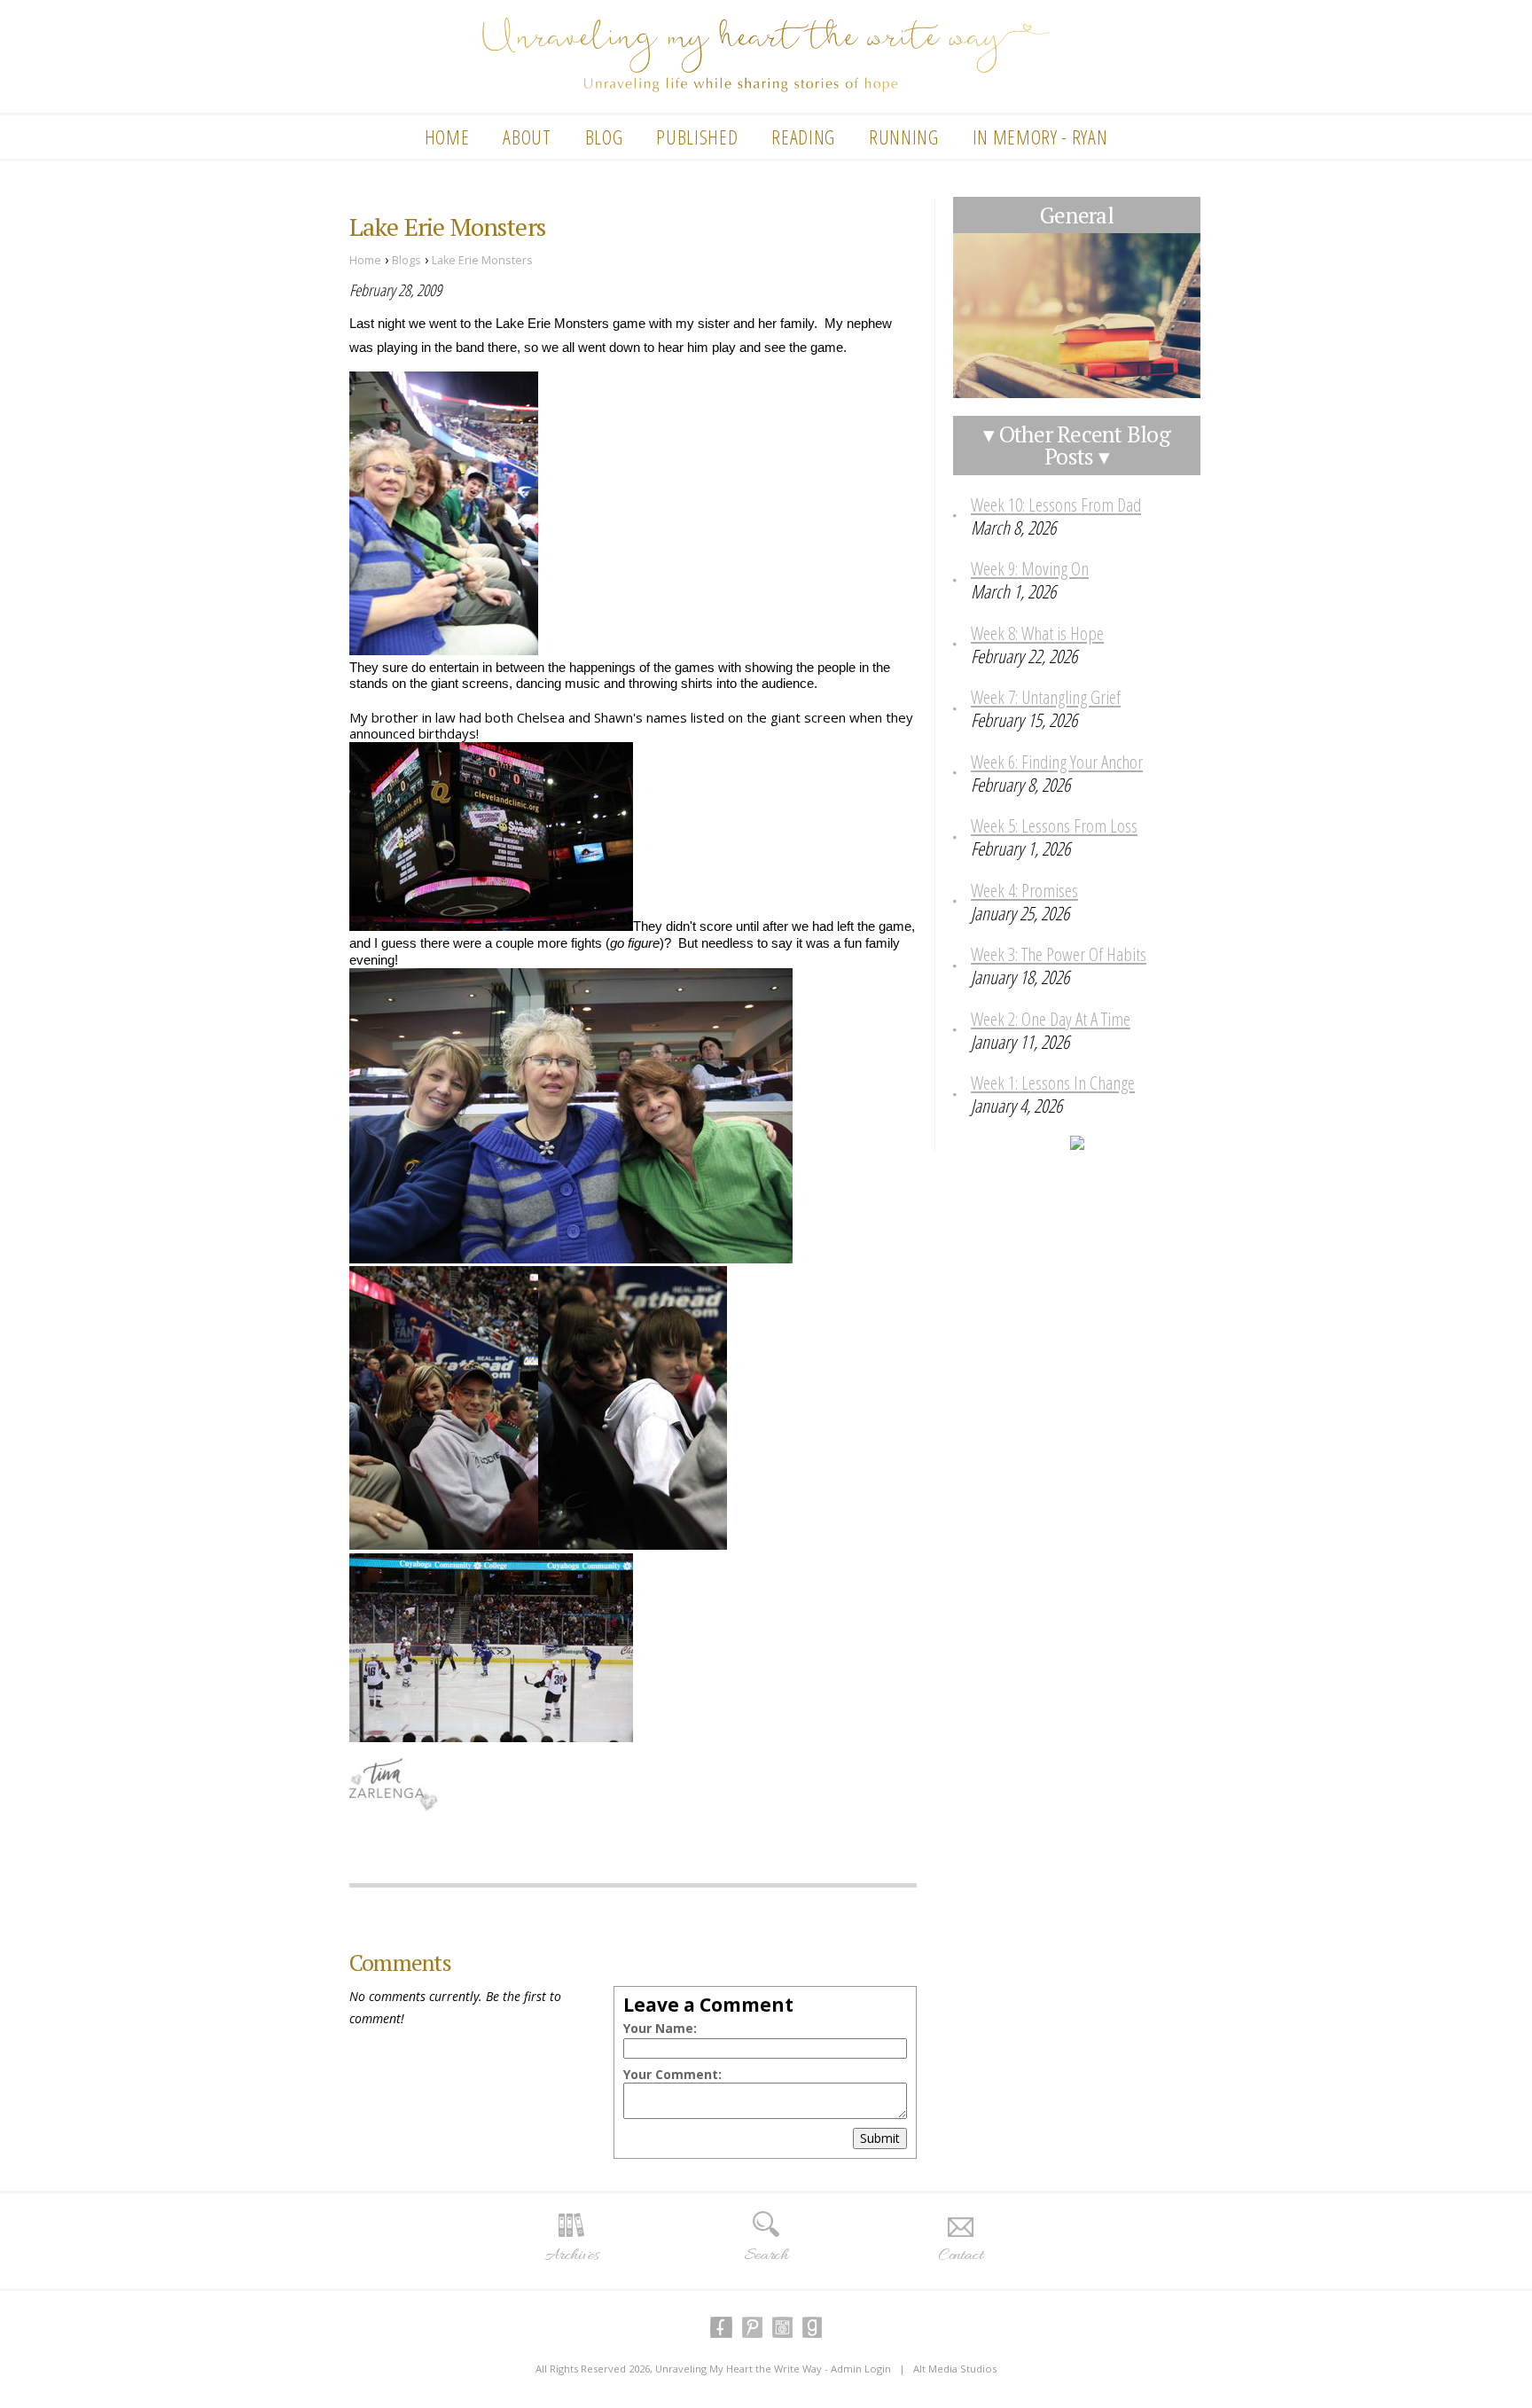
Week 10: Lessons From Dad (1056, 504)
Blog (604, 137)
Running (904, 137)
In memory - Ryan (1040, 137)
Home (447, 137)
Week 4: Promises (1024, 890)
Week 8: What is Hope (1037, 633)
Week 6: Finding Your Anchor (1057, 762)
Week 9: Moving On (1030, 568)
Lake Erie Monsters (482, 260)
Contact (961, 2256)
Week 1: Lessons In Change (1053, 1083)
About (527, 137)
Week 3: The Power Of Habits (1059, 954)
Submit (880, 2138)
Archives (571, 2256)
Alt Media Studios (955, 2369)
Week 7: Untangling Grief (1046, 697)
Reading (803, 137)
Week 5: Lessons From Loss (1054, 825)
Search (766, 2256)
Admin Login (861, 2369)
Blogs (406, 260)
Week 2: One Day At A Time (1051, 1019)
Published (697, 137)
